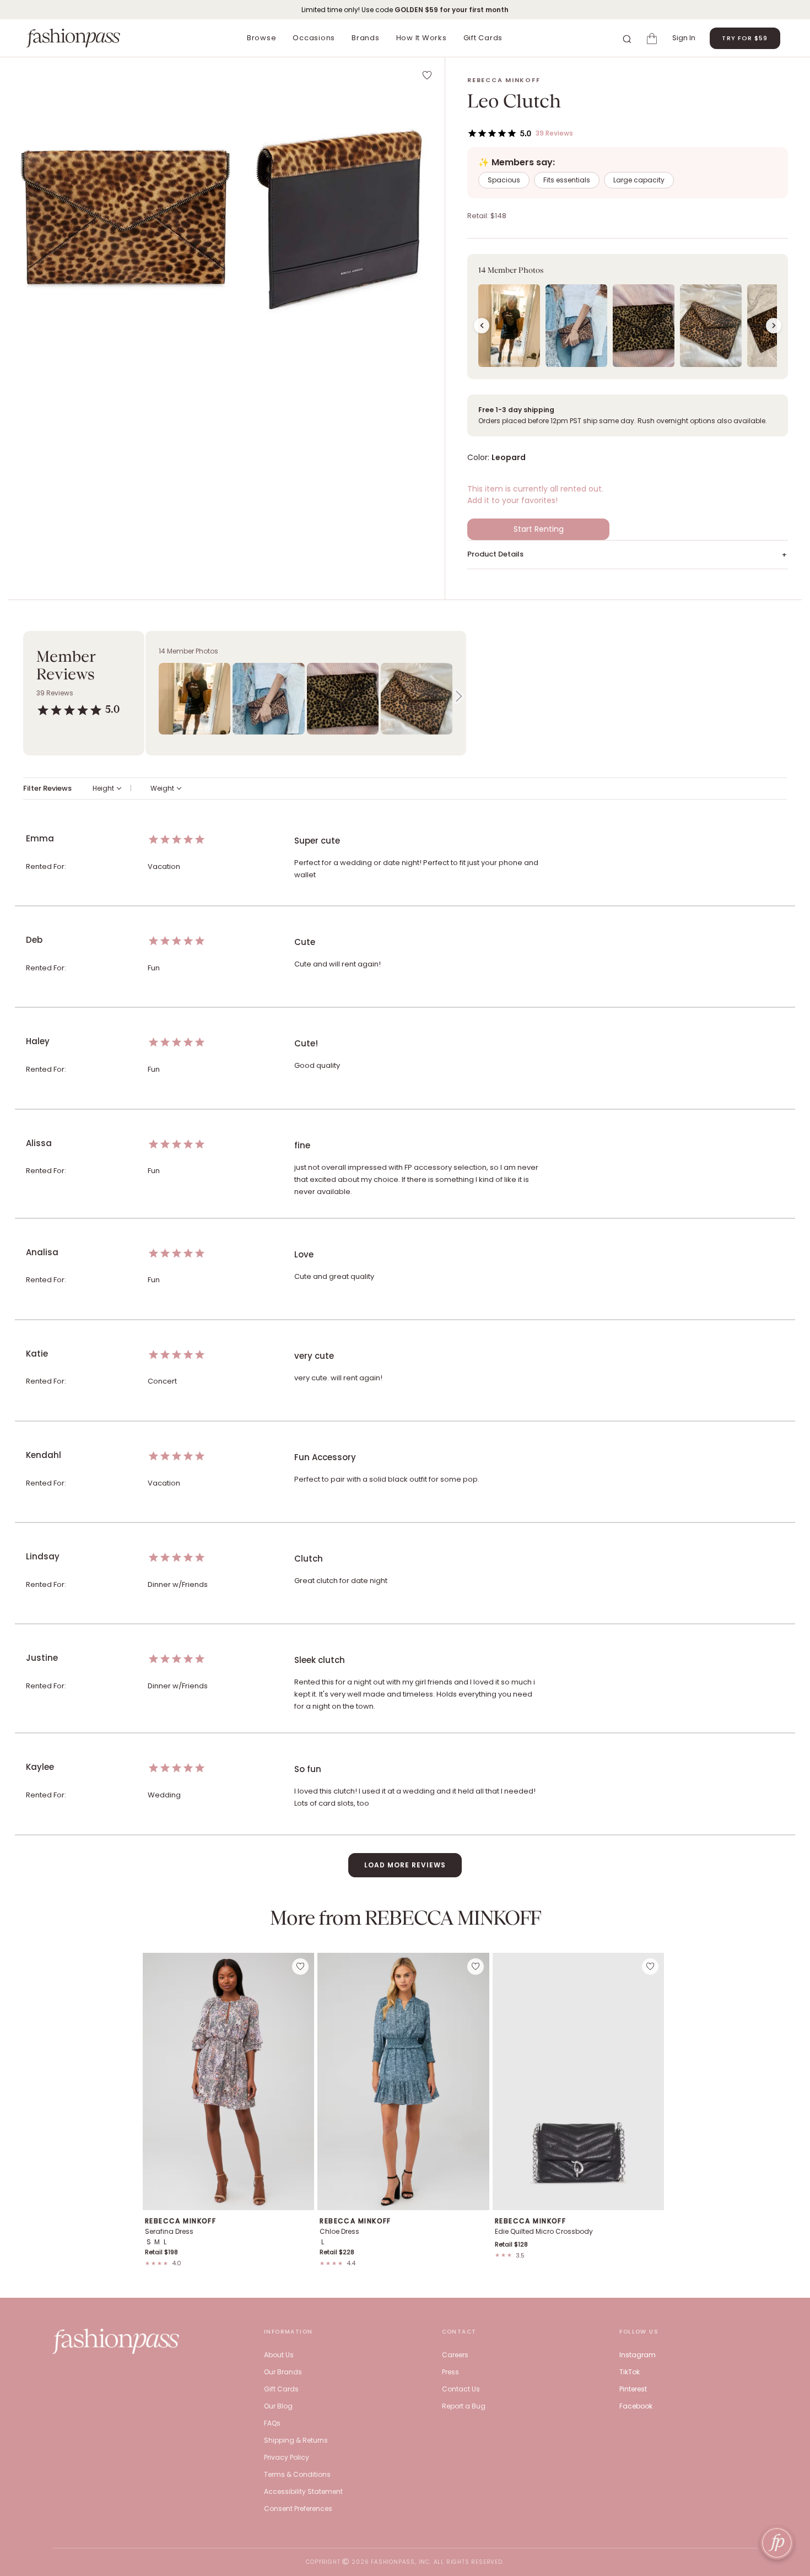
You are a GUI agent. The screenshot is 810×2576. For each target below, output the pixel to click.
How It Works (422, 38)
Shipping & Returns (296, 2440)
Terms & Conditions (297, 2474)
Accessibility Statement (303, 2491)
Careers (455, 2355)
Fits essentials (567, 180)
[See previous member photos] (482, 326)
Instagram (638, 2355)
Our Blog (278, 2406)
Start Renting (539, 529)
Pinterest (633, 2389)
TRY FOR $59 (745, 38)
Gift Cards (483, 38)
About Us (279, 2355)
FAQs (272, 2423)
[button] (123, 217)
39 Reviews (554, 133)
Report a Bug (464, 2406)
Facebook (636, 2406)
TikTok (630, 2372)
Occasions (314, 38)
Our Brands (283, 2372)
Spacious (504, 180)
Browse (262, 38)
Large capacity (639, 180)
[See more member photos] (774, 326)
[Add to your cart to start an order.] (654, 38)
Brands (366, 38)
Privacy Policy (287, 2457)
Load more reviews (405, 1865)
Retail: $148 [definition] (487, 216)
